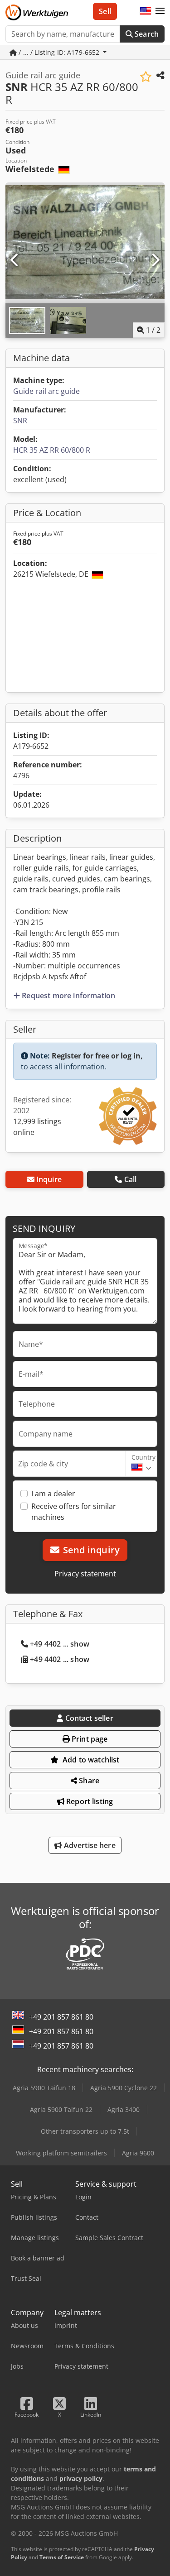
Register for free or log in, (97, 1056)
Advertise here (88, 1845)
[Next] (155, 260)
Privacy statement (85, 1574)
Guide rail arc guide (46, 391)
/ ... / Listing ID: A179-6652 (59, 52)
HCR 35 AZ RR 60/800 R (52, 450)
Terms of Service (62, 2557)
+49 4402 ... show (60, 1644)
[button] (160, 11)
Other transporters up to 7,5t (85, 2131)
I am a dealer (53, 1494)
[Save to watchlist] (146, 77)
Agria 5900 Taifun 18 (44, 2088)
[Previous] (15, 260)
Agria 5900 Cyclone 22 (124, 2088)
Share (88, 1781)
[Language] (146, 11)
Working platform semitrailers (61, 2153)
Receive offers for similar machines (74, 1512)
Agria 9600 (138, 2153)
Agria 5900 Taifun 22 (61, 2109)
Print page (89, 1739)
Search (146, 34)
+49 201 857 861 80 (61, 2017)
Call (131, 1179)
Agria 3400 (124, 2109)
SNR (20, 421)
